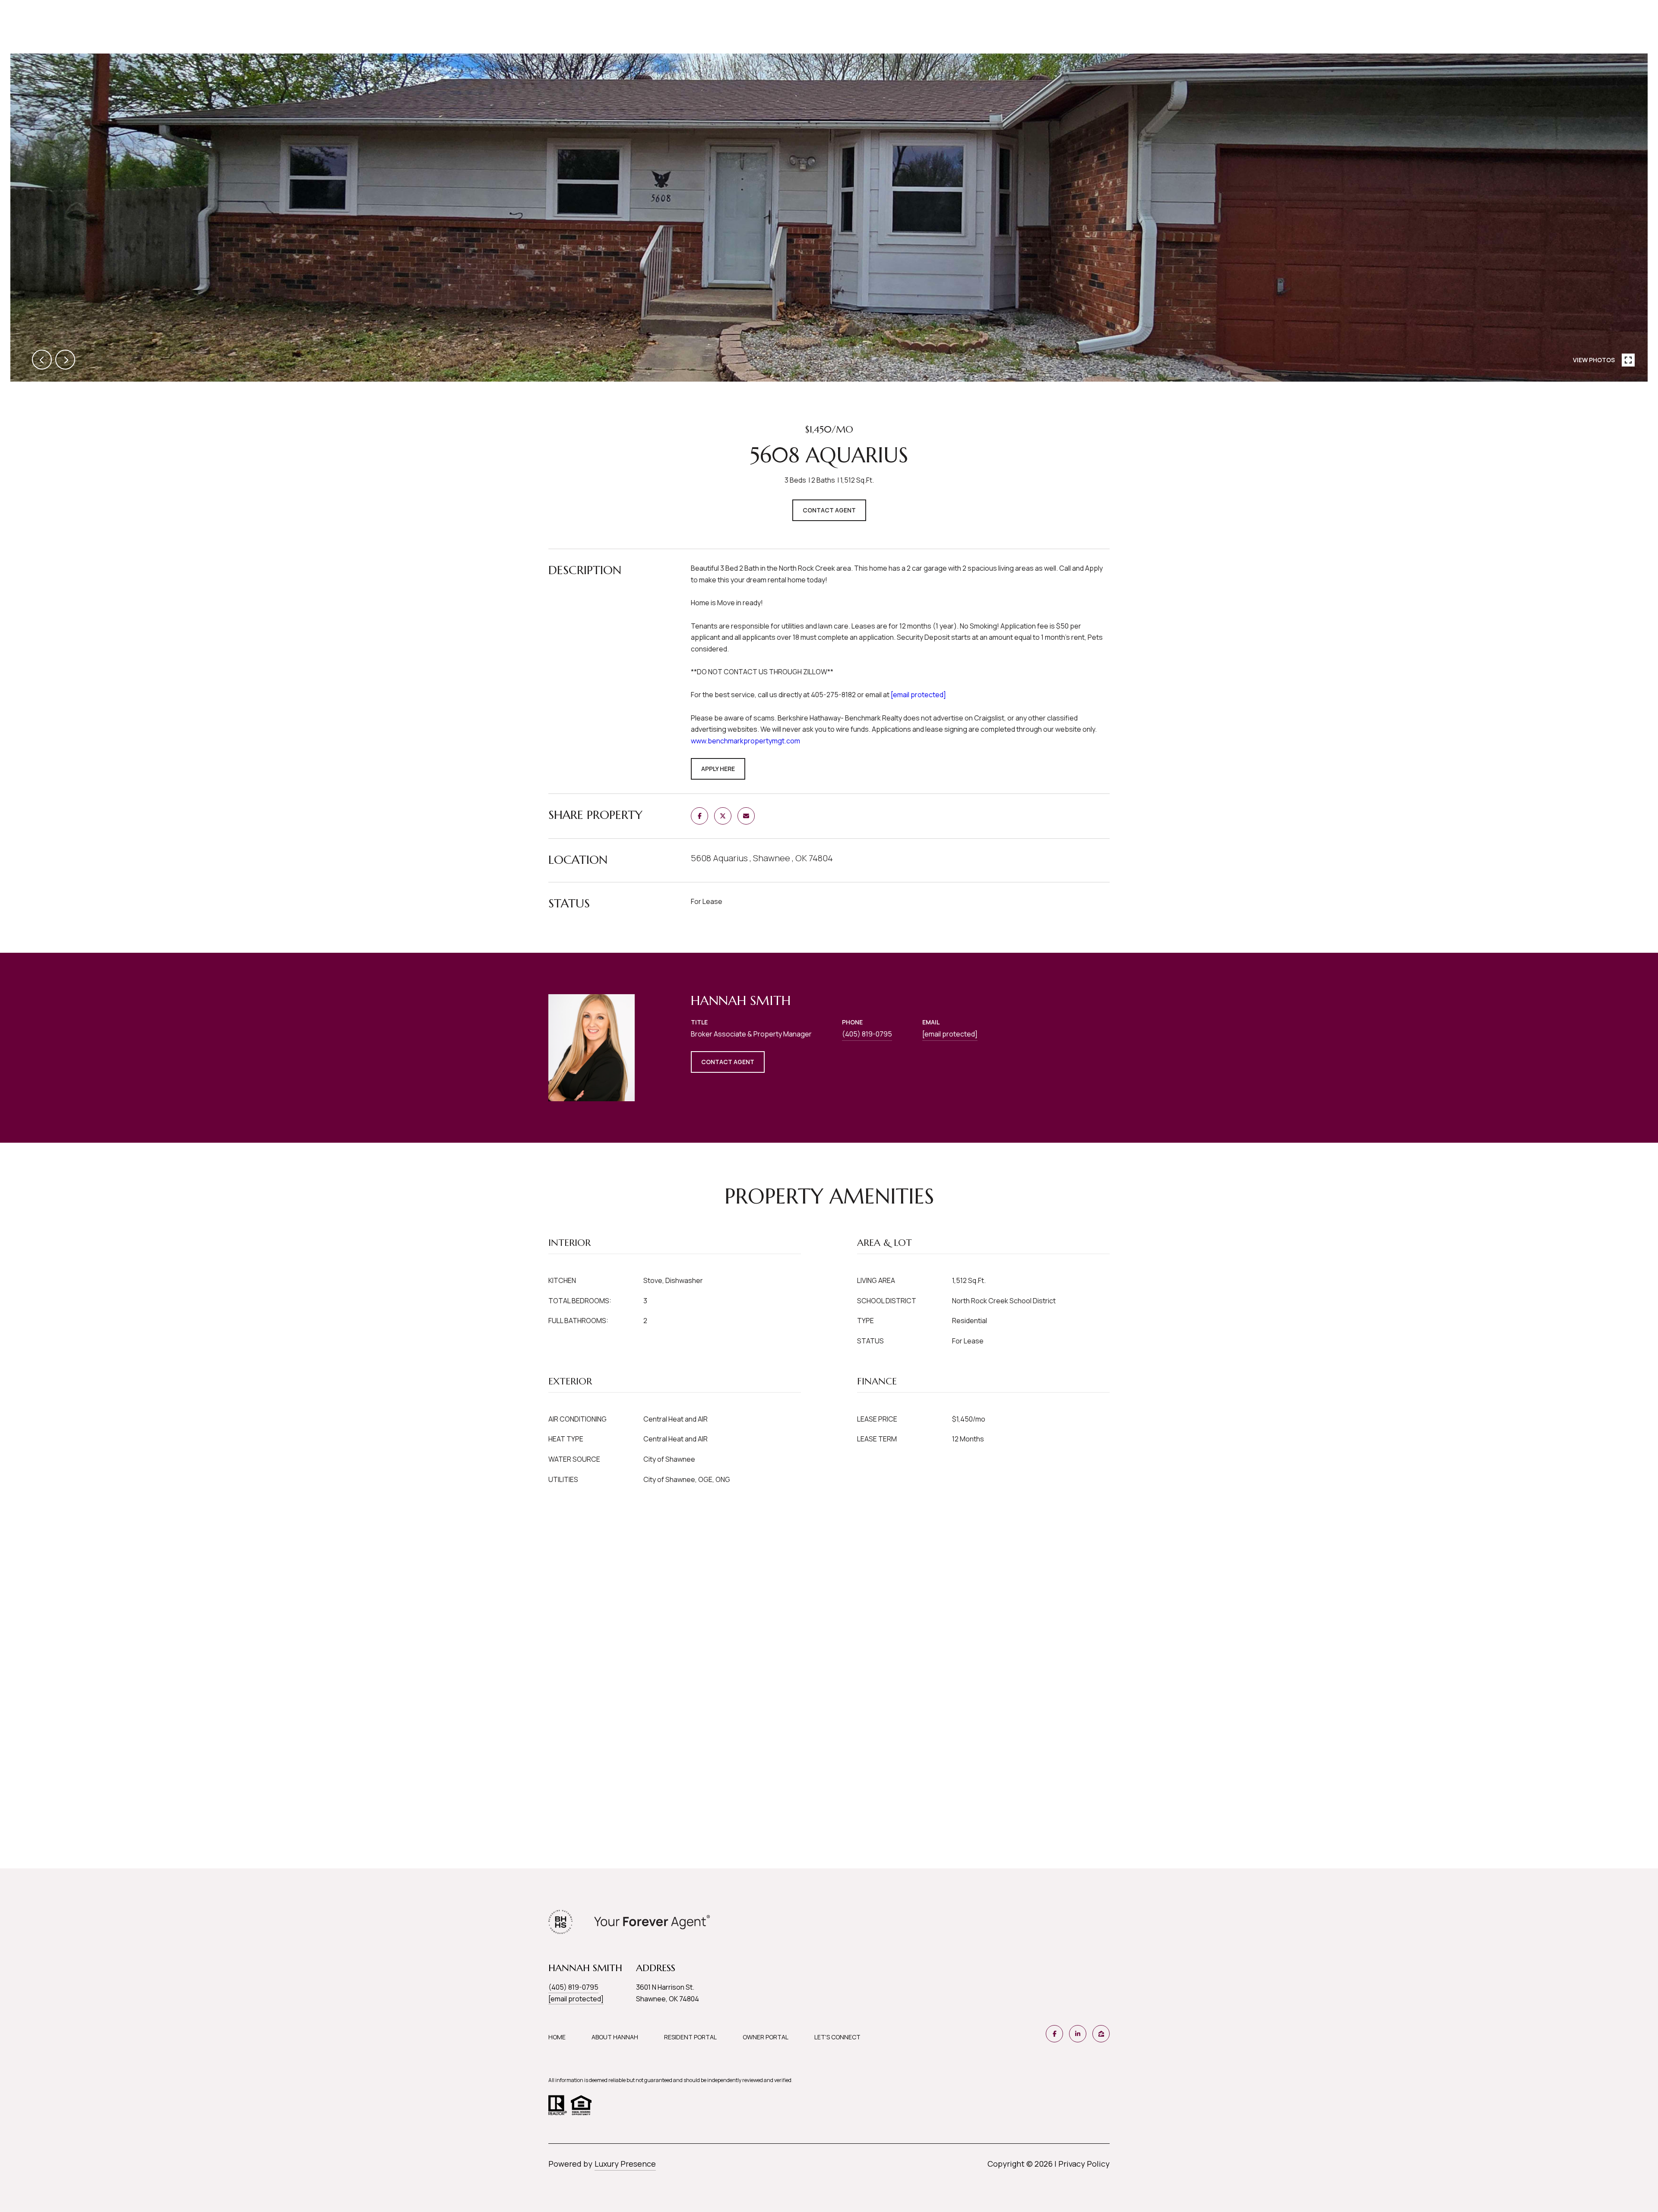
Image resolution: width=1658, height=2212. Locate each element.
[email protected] (918, 695)
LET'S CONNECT (837, 2037)
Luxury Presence (625, 2164)
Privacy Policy (1084, 2164)
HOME (557, 2037)
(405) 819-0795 (867, 1034)
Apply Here (718, 769)
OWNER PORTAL (766, 2037)
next (65, 360)
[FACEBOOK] (1054, 2034)
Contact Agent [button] (829, 510)
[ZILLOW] (1101, 2034)
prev (42, 360)
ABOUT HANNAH (615, 2037)
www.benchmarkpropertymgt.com (745, 741)
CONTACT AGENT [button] (728, 1062)
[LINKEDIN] (1078, 2034)
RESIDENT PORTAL (690, 2037)
